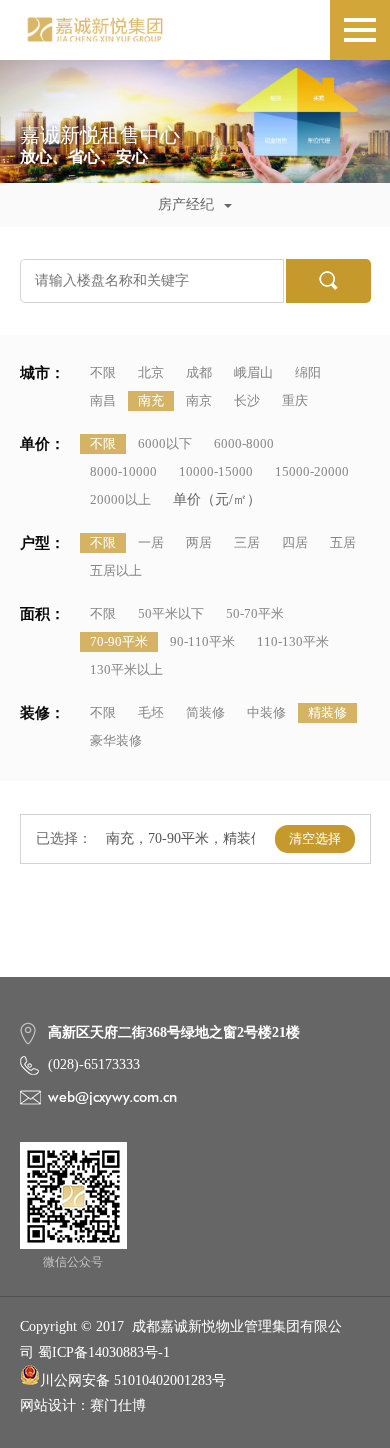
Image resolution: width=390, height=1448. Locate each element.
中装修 (266, 712)
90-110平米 (202, 641)
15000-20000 (312, 471)
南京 (199, 400)
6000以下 (165, 443)
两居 (199, 542)
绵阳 (308, 372)
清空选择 (315, 838)
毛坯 (151, 712)
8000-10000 (123, 471)
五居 (343, 542)
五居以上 (116, 570)
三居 (247, 542)
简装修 (205, 712)
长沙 (247, 400)
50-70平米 (255, 613)
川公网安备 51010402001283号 (133, 1380)
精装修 (327, 712)
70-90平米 (119, 641)
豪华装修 (116, 740)
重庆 (295, 400)
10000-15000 (216, 471)
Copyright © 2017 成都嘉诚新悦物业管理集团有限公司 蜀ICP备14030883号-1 (181, 1339)
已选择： (64, 838)
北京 (151, 372)
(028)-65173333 (94, 1064)
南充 (151, 400)
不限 (103, 372)
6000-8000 (244, 443)
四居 (295, 542)
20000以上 (120, 499)
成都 (199, 372)
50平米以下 (171, 613)
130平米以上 (126, 669)
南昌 (103, 400)
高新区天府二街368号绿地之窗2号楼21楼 (174, 1032)
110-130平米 (293, 641)
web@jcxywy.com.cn (112, 1097)
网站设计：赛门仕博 (83, 1405)
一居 (151, 542)
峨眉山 (253, 372)
